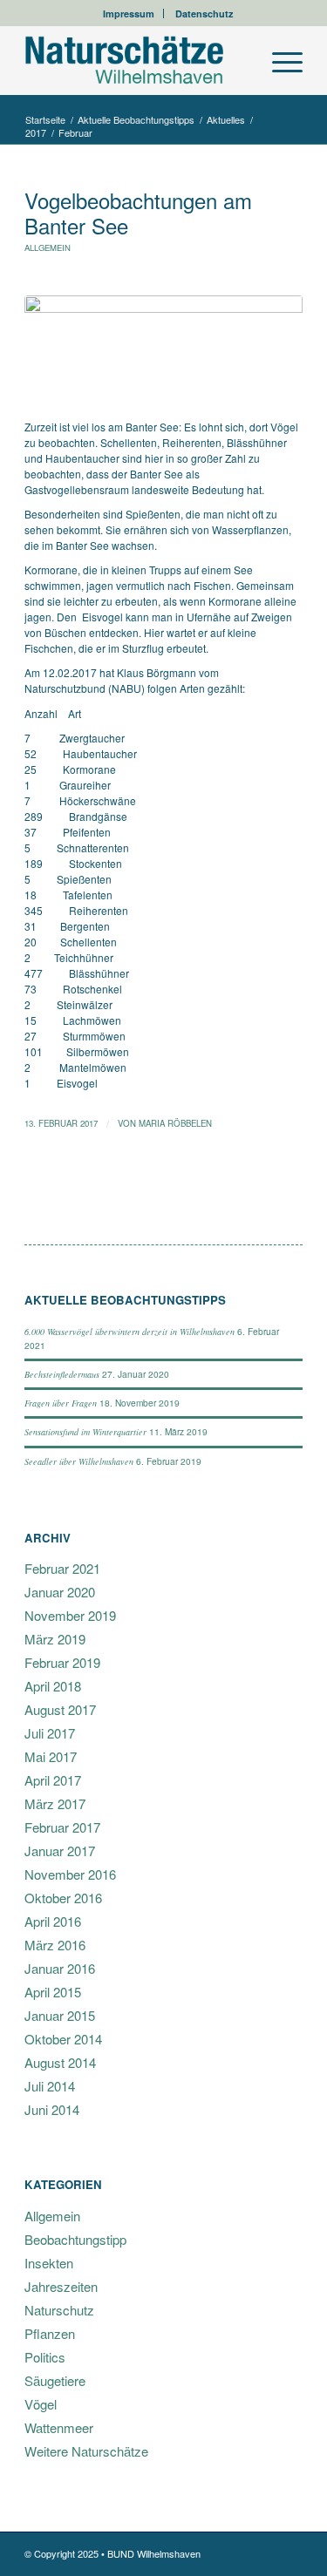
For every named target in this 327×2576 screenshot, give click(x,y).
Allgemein (48, 247)
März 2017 (55, 1803)
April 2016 (53, 1921)
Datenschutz (204, 14)
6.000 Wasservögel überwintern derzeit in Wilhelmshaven (129, 1332)
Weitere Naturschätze (86, 2451)
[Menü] (279, 60)
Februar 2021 (62, 1568)
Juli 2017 (50, 1733)
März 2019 (55, 1639)
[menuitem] (129, 14)
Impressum (129, 14)
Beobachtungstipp (75, 2239)
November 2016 (70, 1874)
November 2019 (70, 1615)
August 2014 (60, 2062)
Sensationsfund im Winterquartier (85, 1432)
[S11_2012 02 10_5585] (163, 348)
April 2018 (53, 1686)
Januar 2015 (60, 2015)
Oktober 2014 (63, 2039)
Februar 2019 (62, 1662)
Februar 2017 (62, 1827)
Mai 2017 (51, 1756)
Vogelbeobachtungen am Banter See (138, 213)
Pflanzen (50, 2333)
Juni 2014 (52, 2109)
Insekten (49, 2263)
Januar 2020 (60, 1592)
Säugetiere (55, 2380)
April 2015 (53, 1992)
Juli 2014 (50, 2086)
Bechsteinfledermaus (62, 1374)
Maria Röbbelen (175, 1123)
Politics (45, 2357)
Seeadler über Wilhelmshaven (79, 1461)
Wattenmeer (59, 2427)
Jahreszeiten (61, 2286)
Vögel (41, 2404)
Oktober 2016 (63, 1898)
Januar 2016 (60, 1968)
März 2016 (55, 1945)
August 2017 (60, 1709)
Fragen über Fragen (61, 1403)
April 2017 (53, 1780)
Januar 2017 (60, 1851)
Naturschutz (59, 2310)
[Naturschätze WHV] (136, 60)
